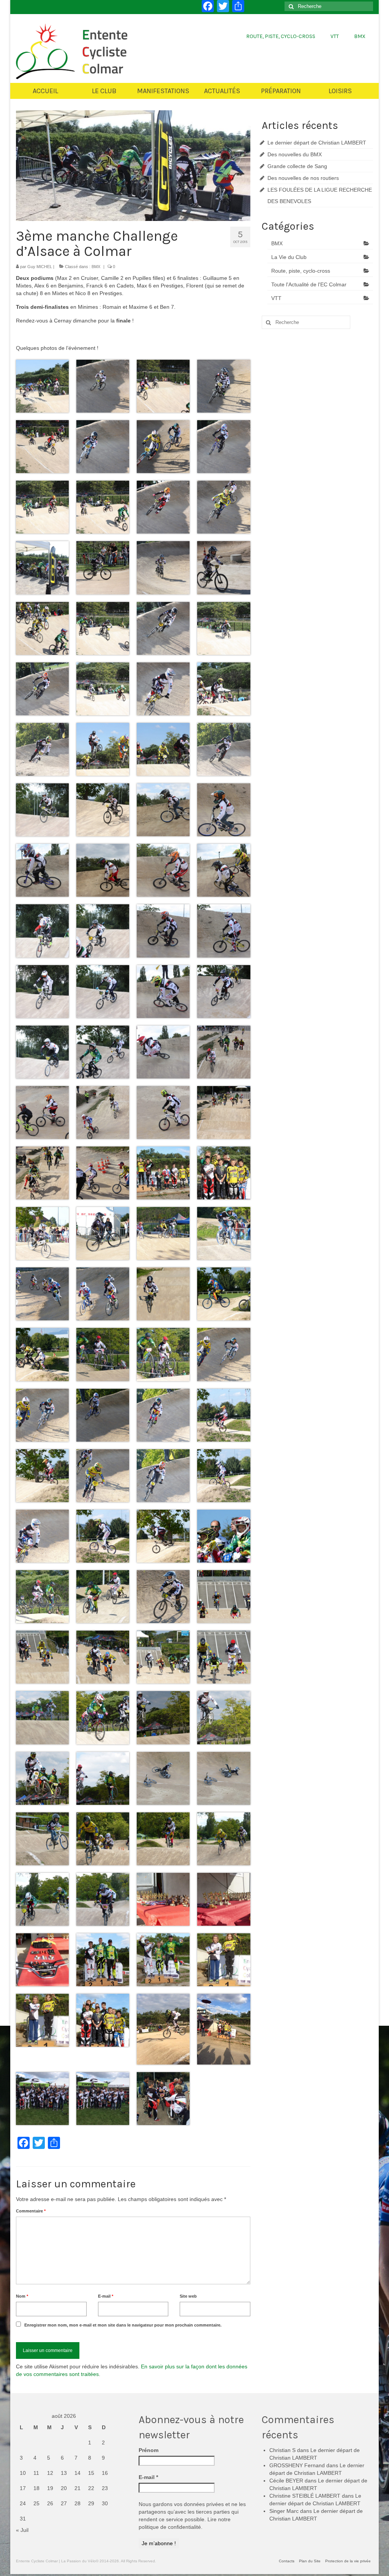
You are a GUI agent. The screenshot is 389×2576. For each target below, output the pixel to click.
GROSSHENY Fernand (297, 2465)
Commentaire (31, 2211)
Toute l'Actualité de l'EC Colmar (309, 284)
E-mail (106, 2296)
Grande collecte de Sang (297, 166)
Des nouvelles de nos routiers (303, 178)
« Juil (22, 2530)
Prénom (149, 2450)
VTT (276, 298)
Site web (188, 2296)
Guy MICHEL (40, 267)
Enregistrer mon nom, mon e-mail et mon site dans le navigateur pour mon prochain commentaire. (123, 2325)
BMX (96, 267)
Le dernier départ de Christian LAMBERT (317, 143)
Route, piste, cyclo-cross (301, 271)
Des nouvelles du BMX (295, 154)
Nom (22, 2296)
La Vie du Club (289, 257)
